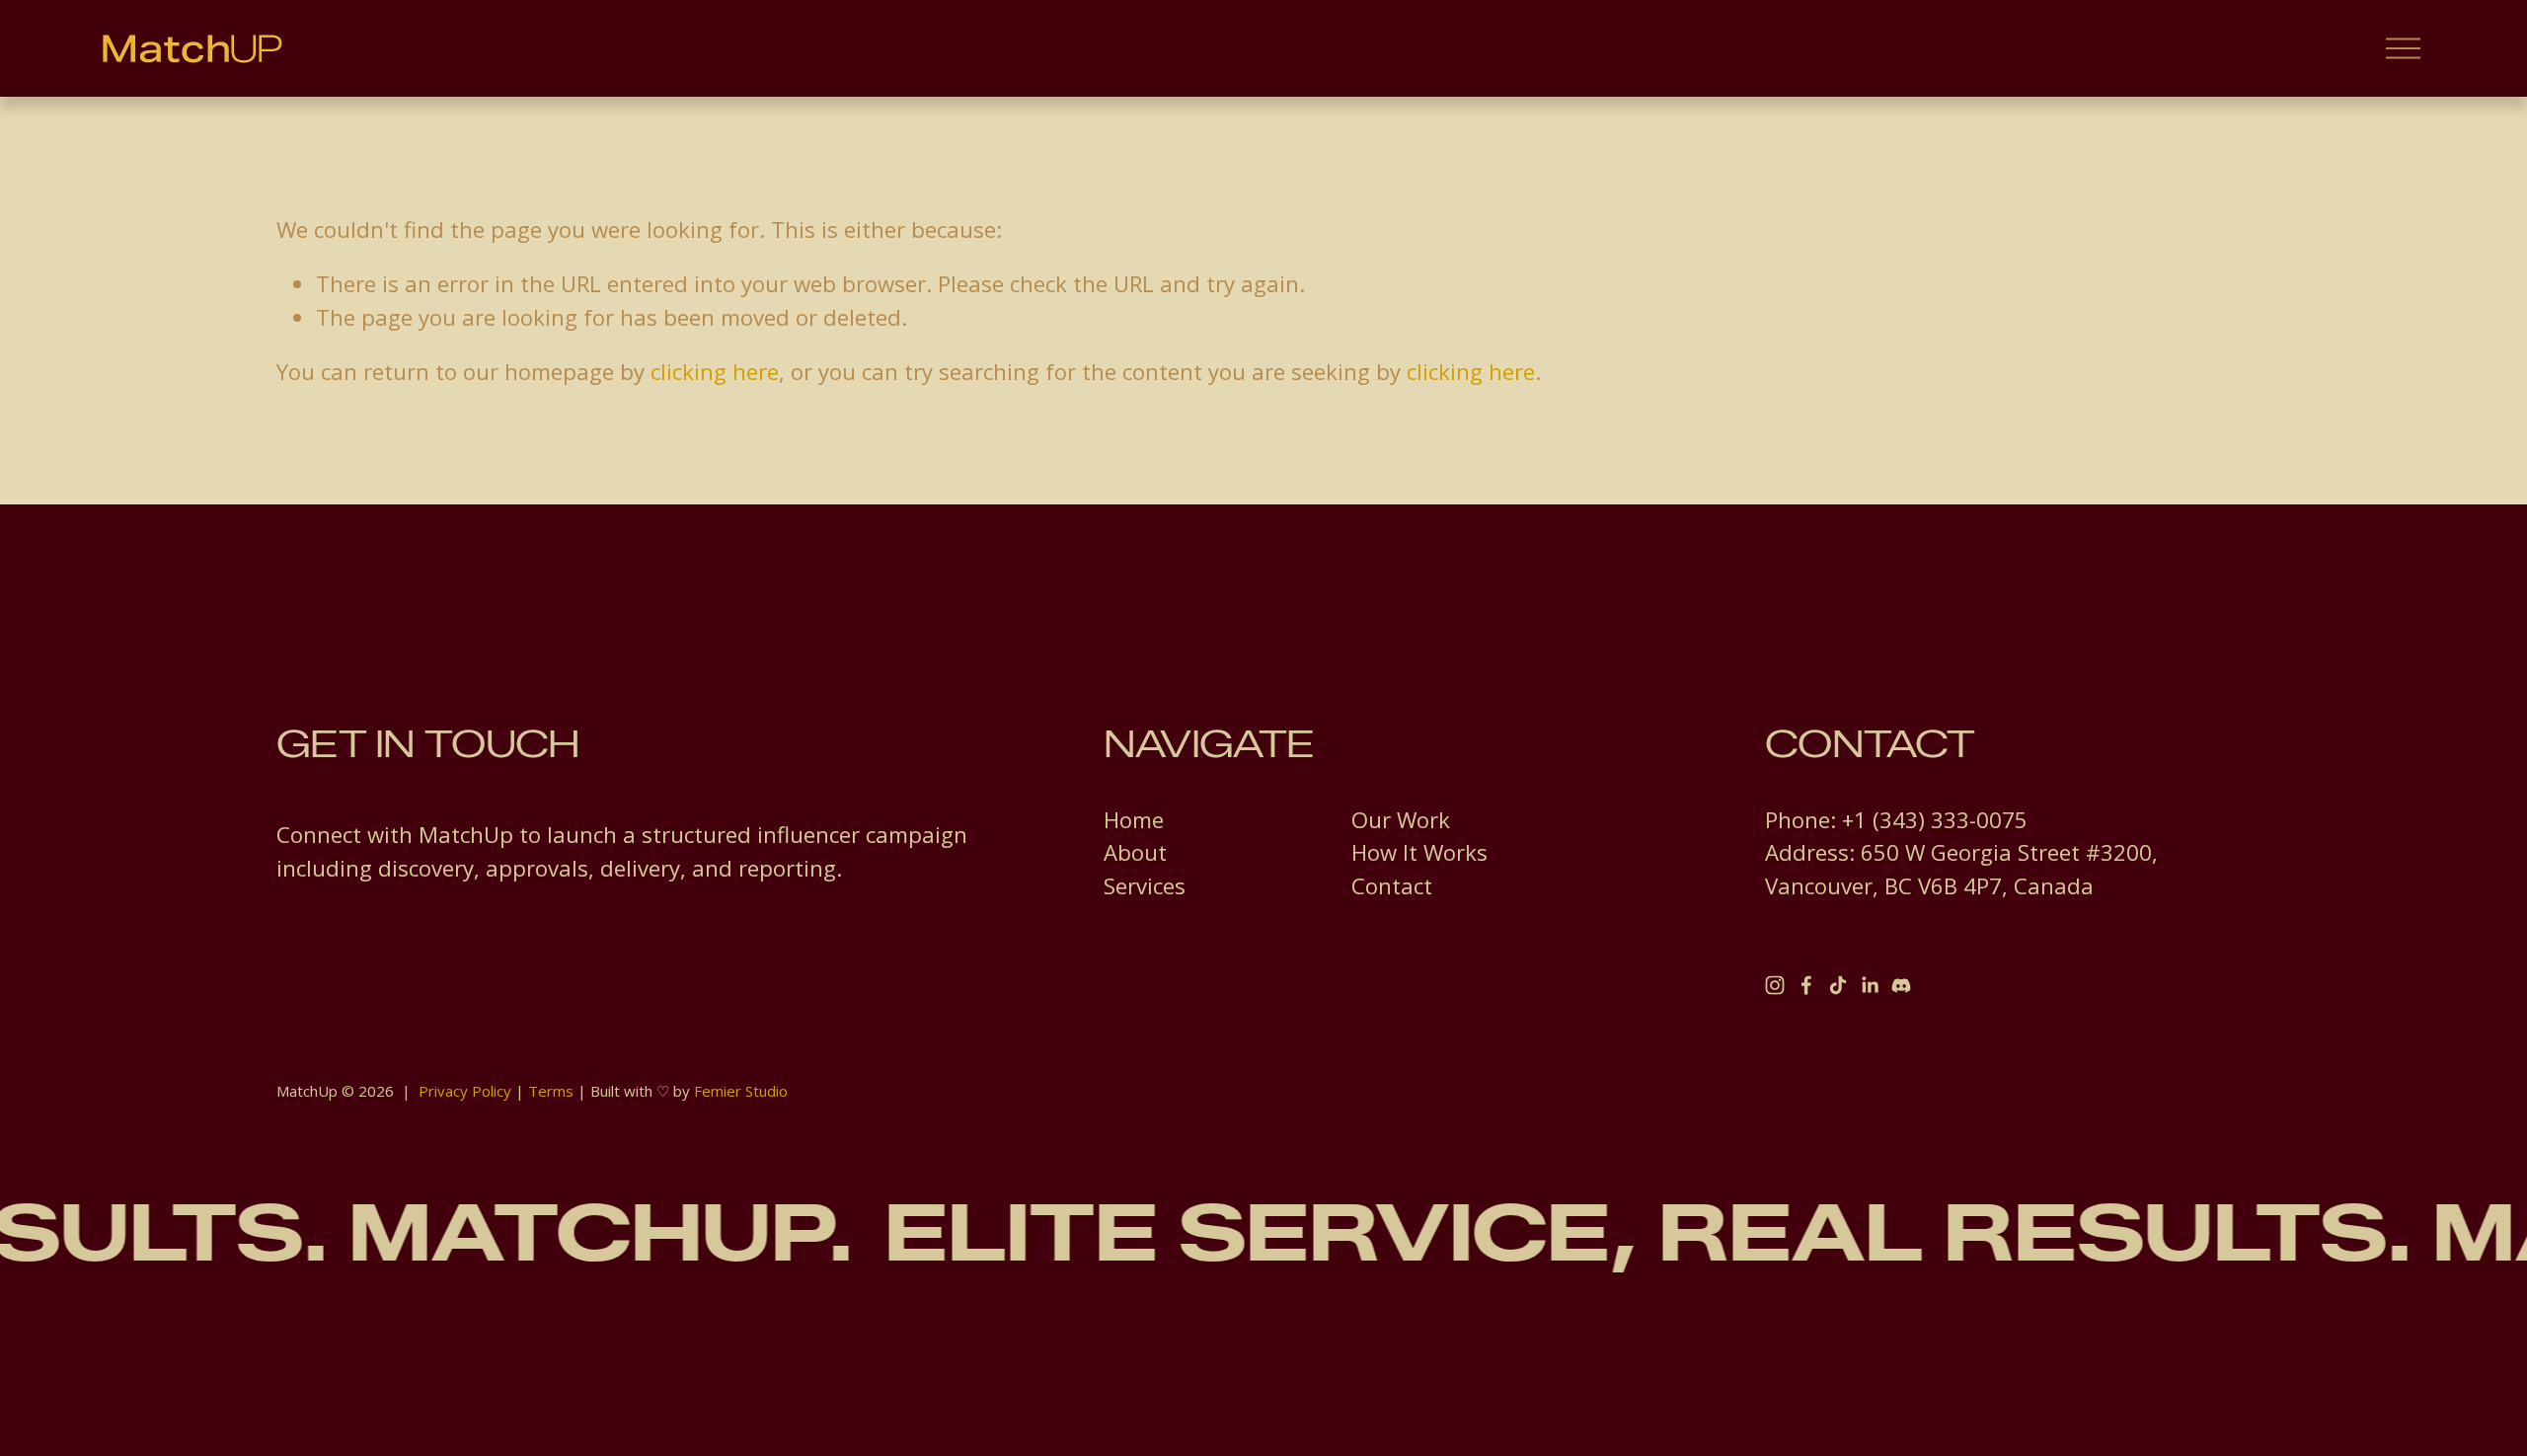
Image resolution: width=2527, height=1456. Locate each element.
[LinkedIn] (1870, 985)
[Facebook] (1806, 985)
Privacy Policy (465, 1091)
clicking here (715, 372)
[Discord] (1901, 985)
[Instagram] (1775, 985)
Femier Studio (741, 1091)
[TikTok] (1838, 985)
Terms (551, 1091)
